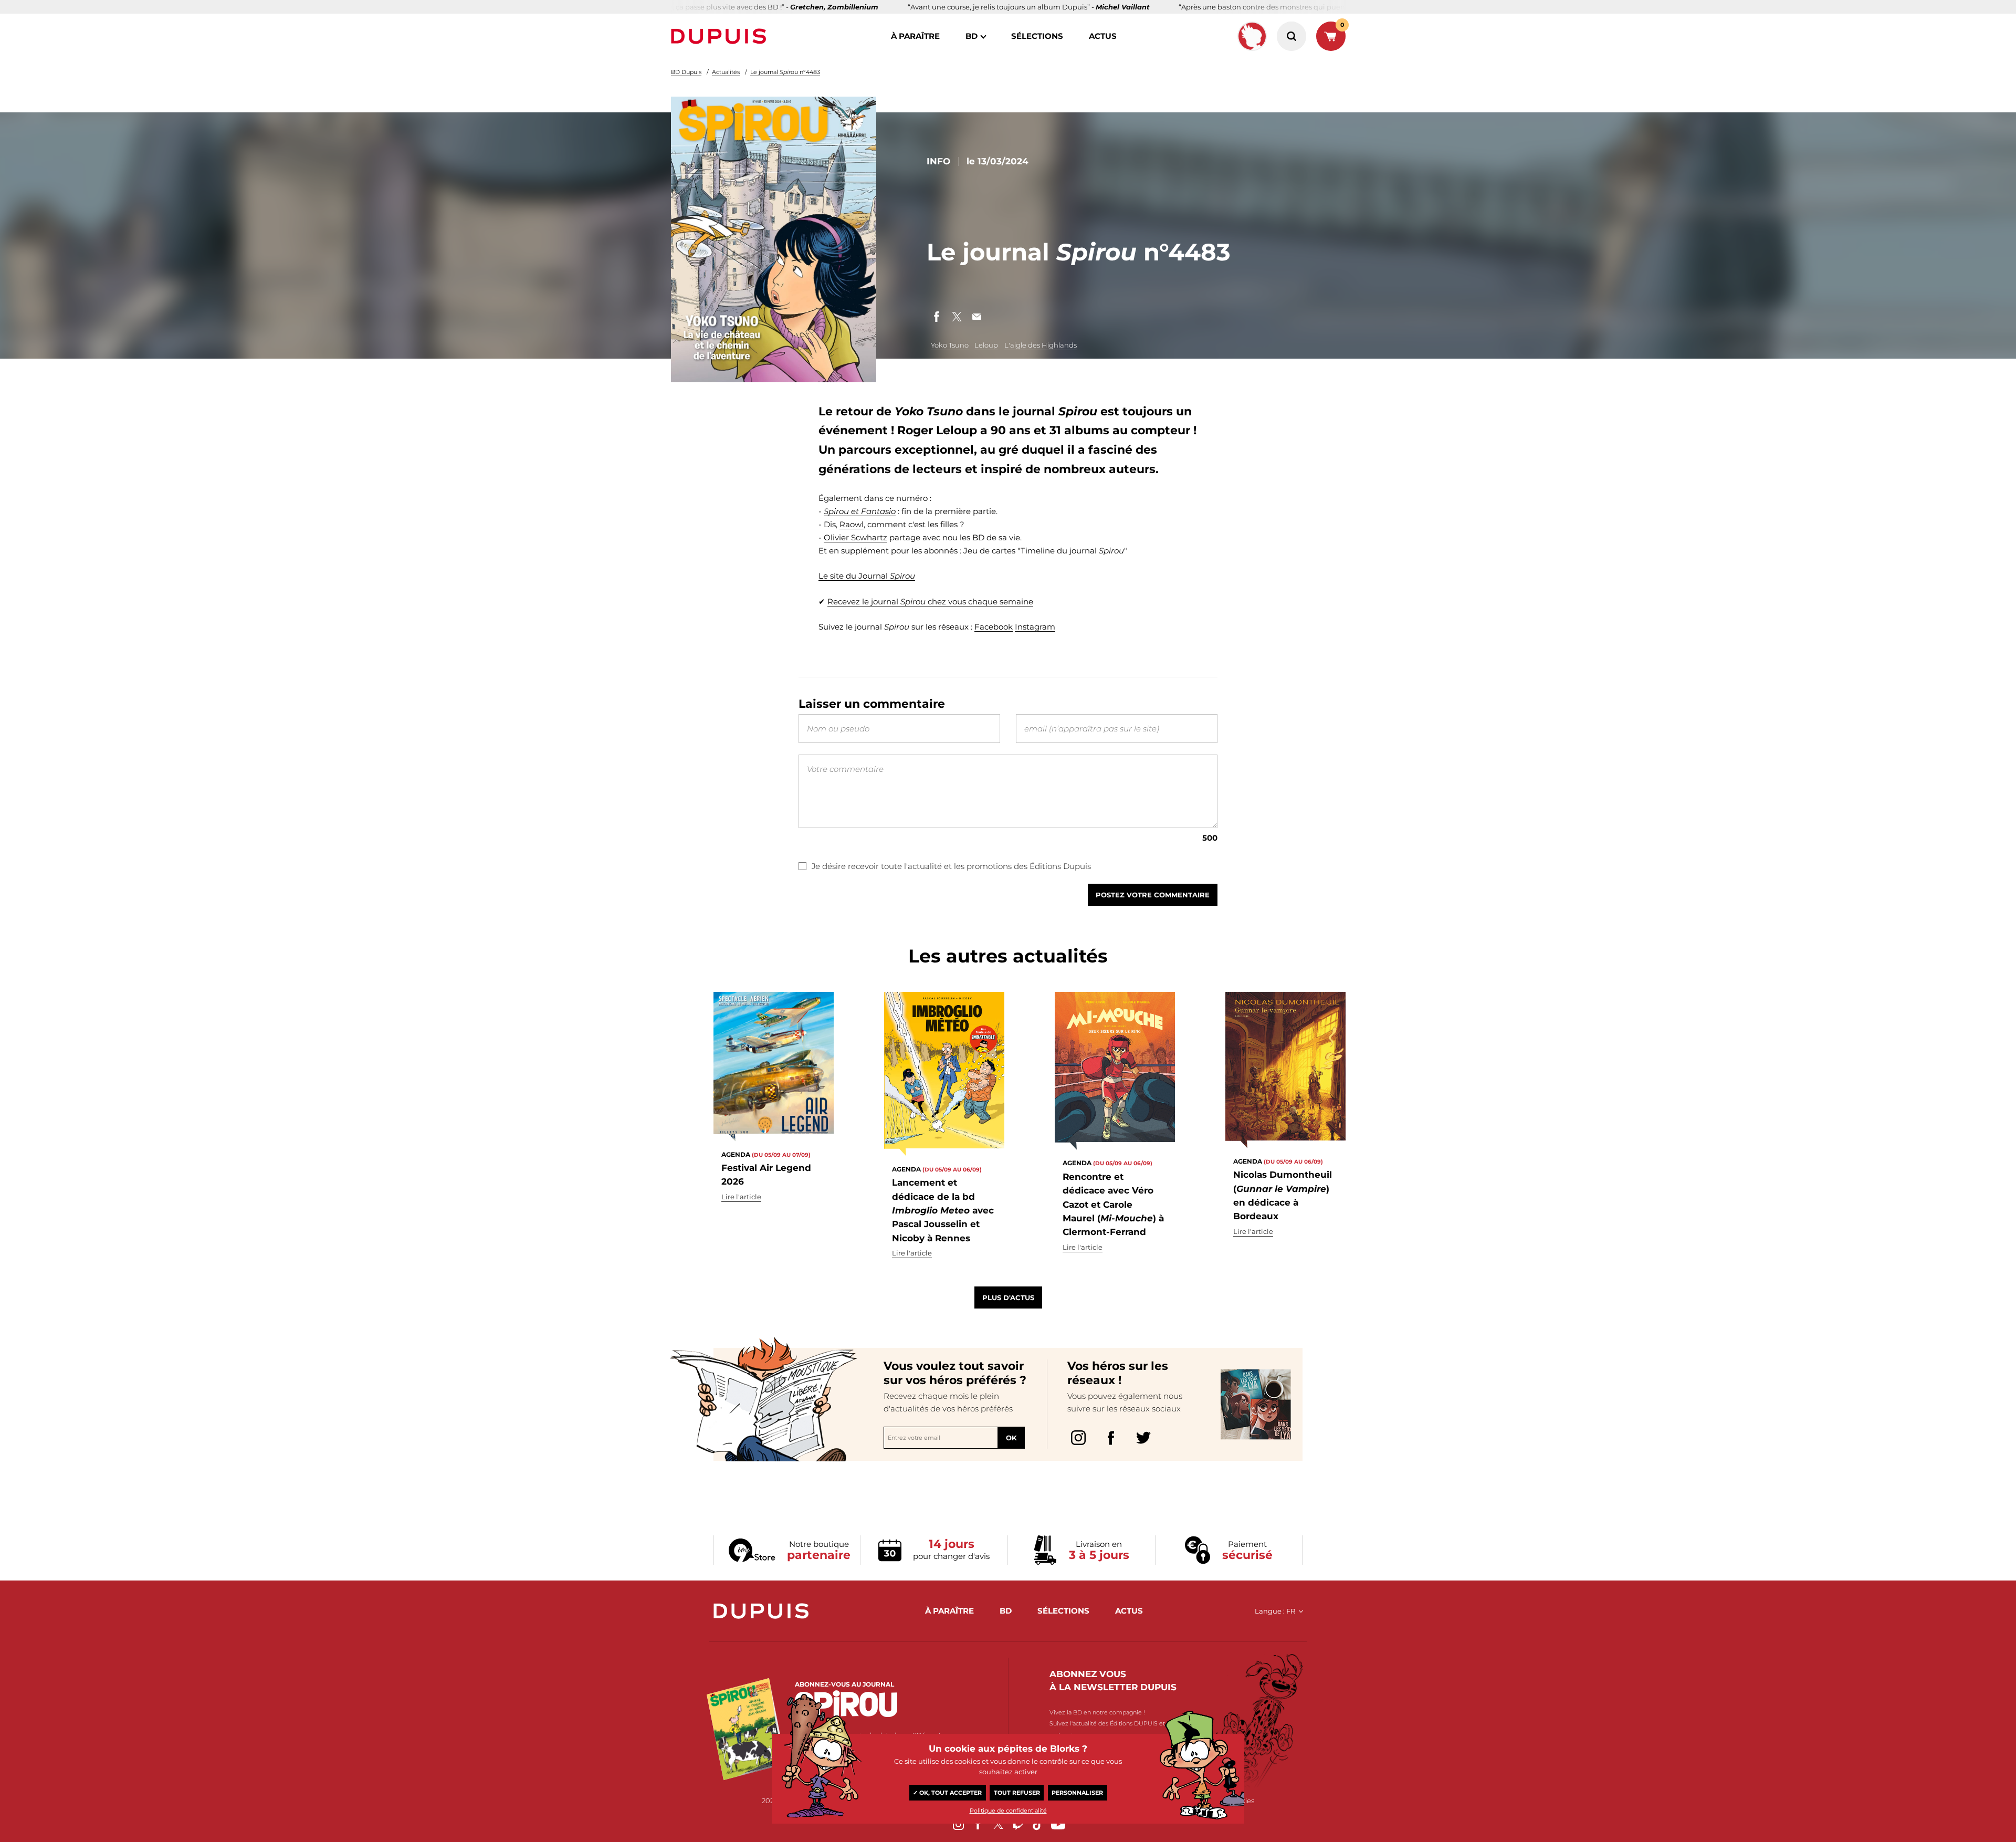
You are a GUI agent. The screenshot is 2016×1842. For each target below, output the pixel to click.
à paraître (915, 36)
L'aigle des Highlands (1041, 345)
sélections (1037, 36)
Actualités (726, 72)
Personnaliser (1077, 1793)
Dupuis (721, 36)
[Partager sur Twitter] (957, 317)
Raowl (852, 524)
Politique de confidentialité (1008, 1810)
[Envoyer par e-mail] (976, 317)
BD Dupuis (686, 72)
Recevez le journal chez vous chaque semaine (930, 601)
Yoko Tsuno (950, 345)
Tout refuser (1017, 1793)
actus (1103, 36)
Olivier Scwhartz (855, 537)
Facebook (994, 627)
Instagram (1035, 627)
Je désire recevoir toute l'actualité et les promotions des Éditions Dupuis (951, 866)
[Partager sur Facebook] (937, 317)
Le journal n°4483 (785, 72)
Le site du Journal (867, 576)
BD (972, 36)
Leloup (986, 345)
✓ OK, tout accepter (947, 1793)
